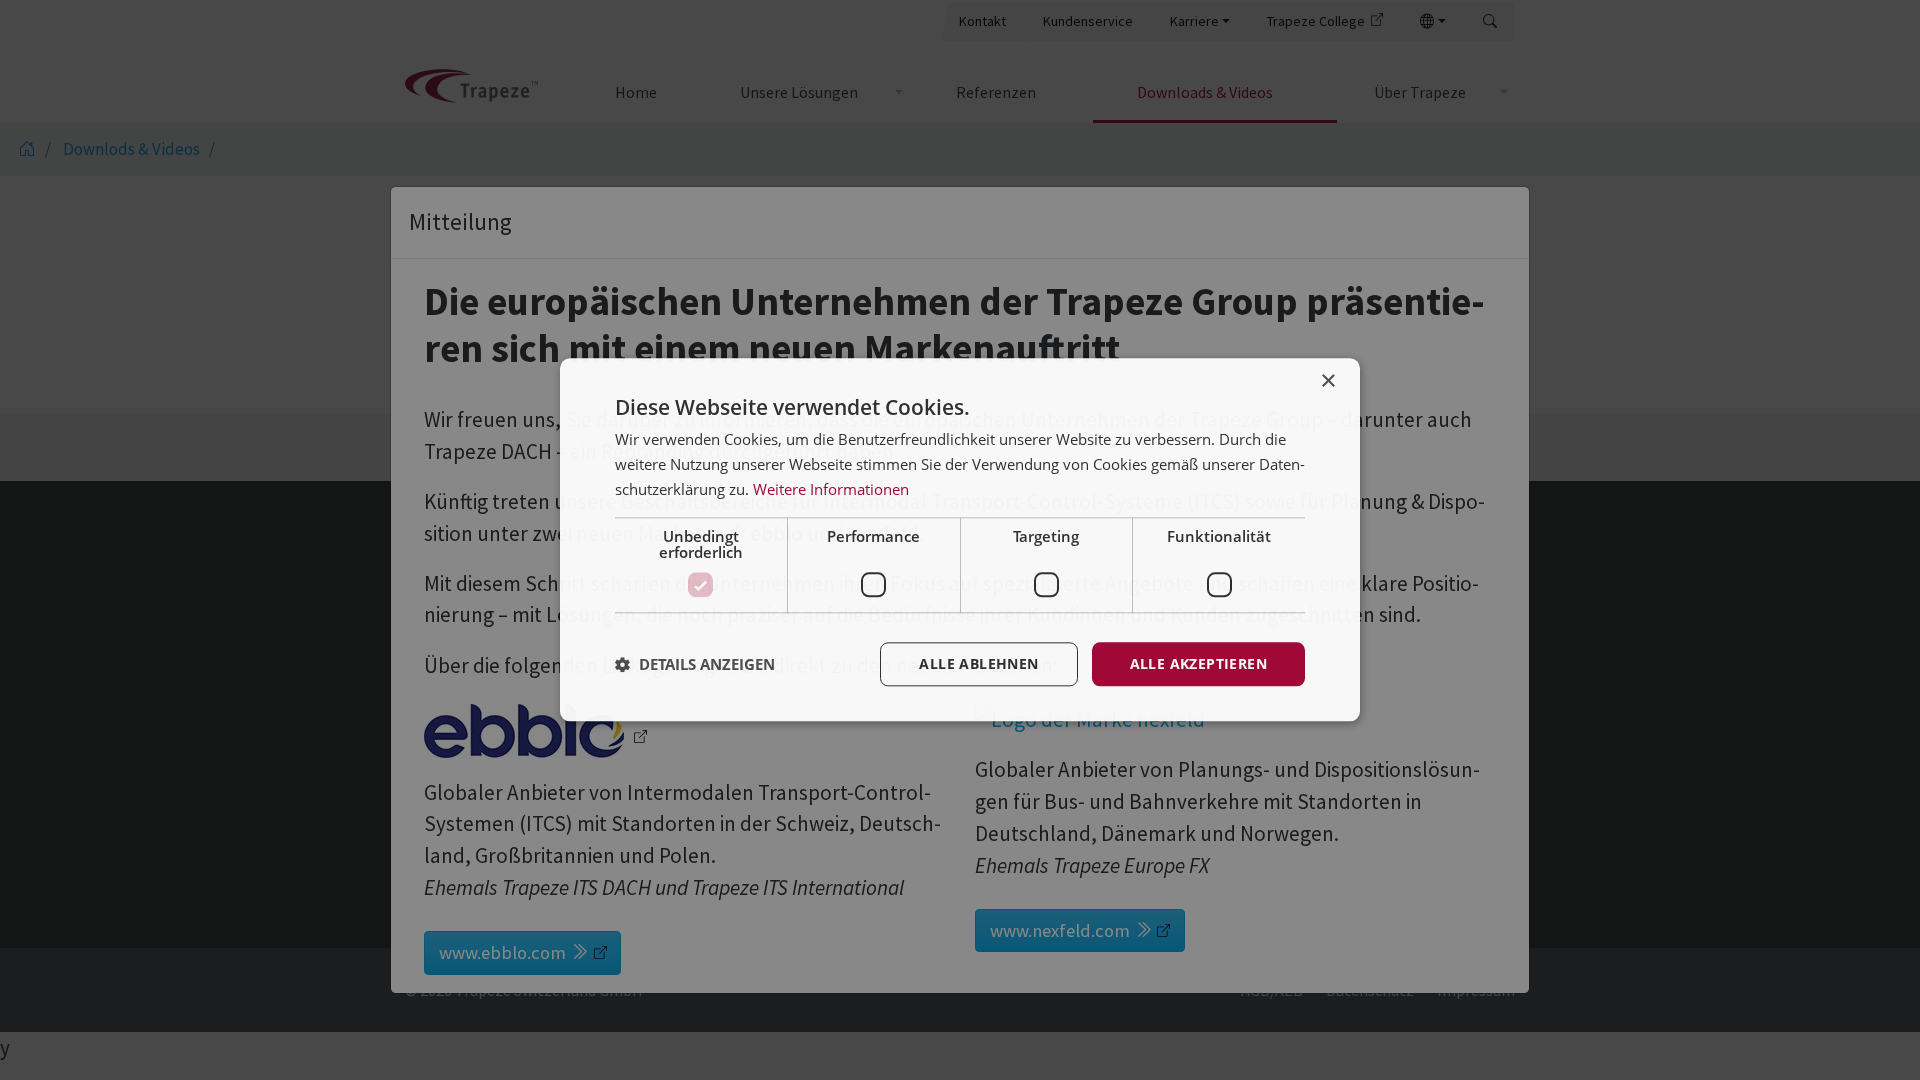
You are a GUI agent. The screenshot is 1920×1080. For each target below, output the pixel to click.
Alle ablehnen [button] (978, 663)
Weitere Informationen (831, 489)
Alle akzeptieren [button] (1198, 663)
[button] (695, 664)
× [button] (1327, 381)
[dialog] (960, 539)
